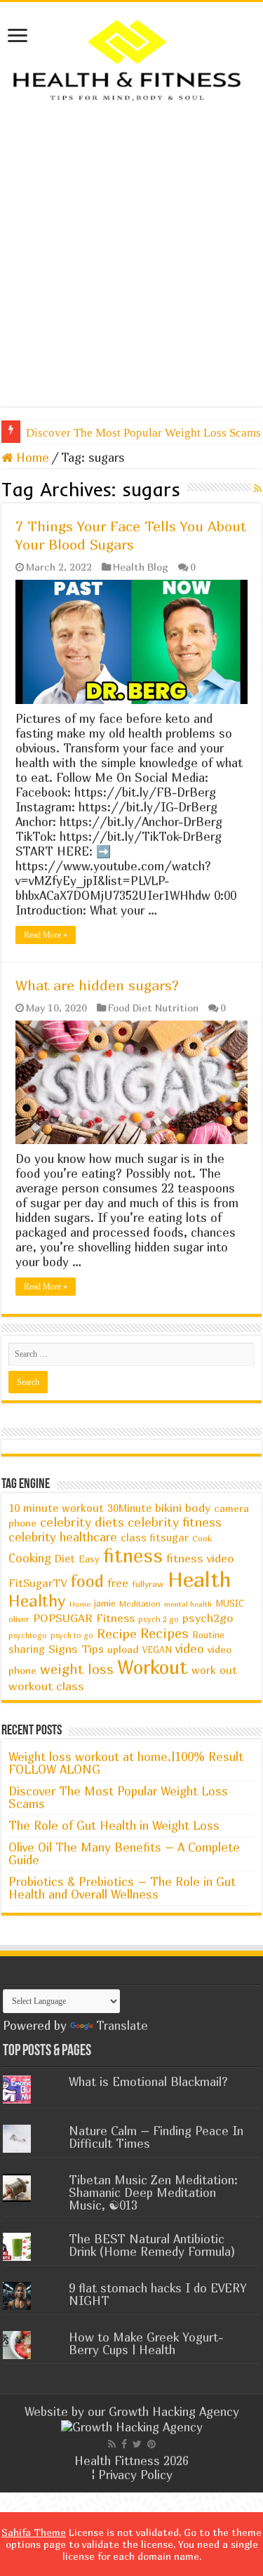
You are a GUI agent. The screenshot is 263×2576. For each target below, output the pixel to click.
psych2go (208, 1618)
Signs (63, 1649)
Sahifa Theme (34, 2532)
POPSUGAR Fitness (84, 1618)
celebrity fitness (175, 1522)
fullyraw (148, 1584)
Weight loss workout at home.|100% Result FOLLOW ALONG (126, 1763)
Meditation (140, 1604)
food (87, 1581)
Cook (202, 1538)
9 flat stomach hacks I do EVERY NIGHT (158, 2294)
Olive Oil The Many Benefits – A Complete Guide (124, 1853)
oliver (19, 1619)
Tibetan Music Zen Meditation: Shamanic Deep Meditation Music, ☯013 (153, 2192)
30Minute (129, 1508)
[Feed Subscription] (258, 488)
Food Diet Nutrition (153, 1008)
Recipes (164, 1633)
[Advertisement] (131, 254)
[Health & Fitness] (131, 59)
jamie (105, 1603)
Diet (65, 1559)
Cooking (30, 1558)
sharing (27, 1649)
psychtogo (28, 1635)
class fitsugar (155, 1538)
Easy (89, 1559)
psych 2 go (159, 1619)
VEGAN (157, 1650)
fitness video (200, 1558)
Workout (153, 1667)
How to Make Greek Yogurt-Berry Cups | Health (146, 2343)
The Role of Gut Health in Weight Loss (114, 1825)
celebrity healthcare (63, 1537)
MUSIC (230, 1604)
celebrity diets (82, 1522)
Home (31, 457)
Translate (122, 2025)
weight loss (77, 1669)
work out (214, 1670)
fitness (133, 1555)
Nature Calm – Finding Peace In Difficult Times (156, 2137)
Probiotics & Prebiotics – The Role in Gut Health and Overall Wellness (122, 1888)
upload (123, 1649)
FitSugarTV (38, 1583)
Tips (93, 1649)
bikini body (183, 1508)
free (118, 1583)
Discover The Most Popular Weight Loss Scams (118, 1797)
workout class (46, 1686)
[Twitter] (137, 2444)
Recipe (117, 1633)
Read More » (46, 935)
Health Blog (141, 567)
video (190, 1648)
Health (200, 1579)
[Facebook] (124, 2444)
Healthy (37, 1601)
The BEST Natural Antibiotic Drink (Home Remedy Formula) (152, 2245)
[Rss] (112, 2444)
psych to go (72, 1635)
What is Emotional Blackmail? (148, 2082)
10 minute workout (56, 1508)
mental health (188, 1604)
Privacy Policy (135, 2475)
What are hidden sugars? (97, 985)
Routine (208, 1635)
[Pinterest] (151, 2444)
